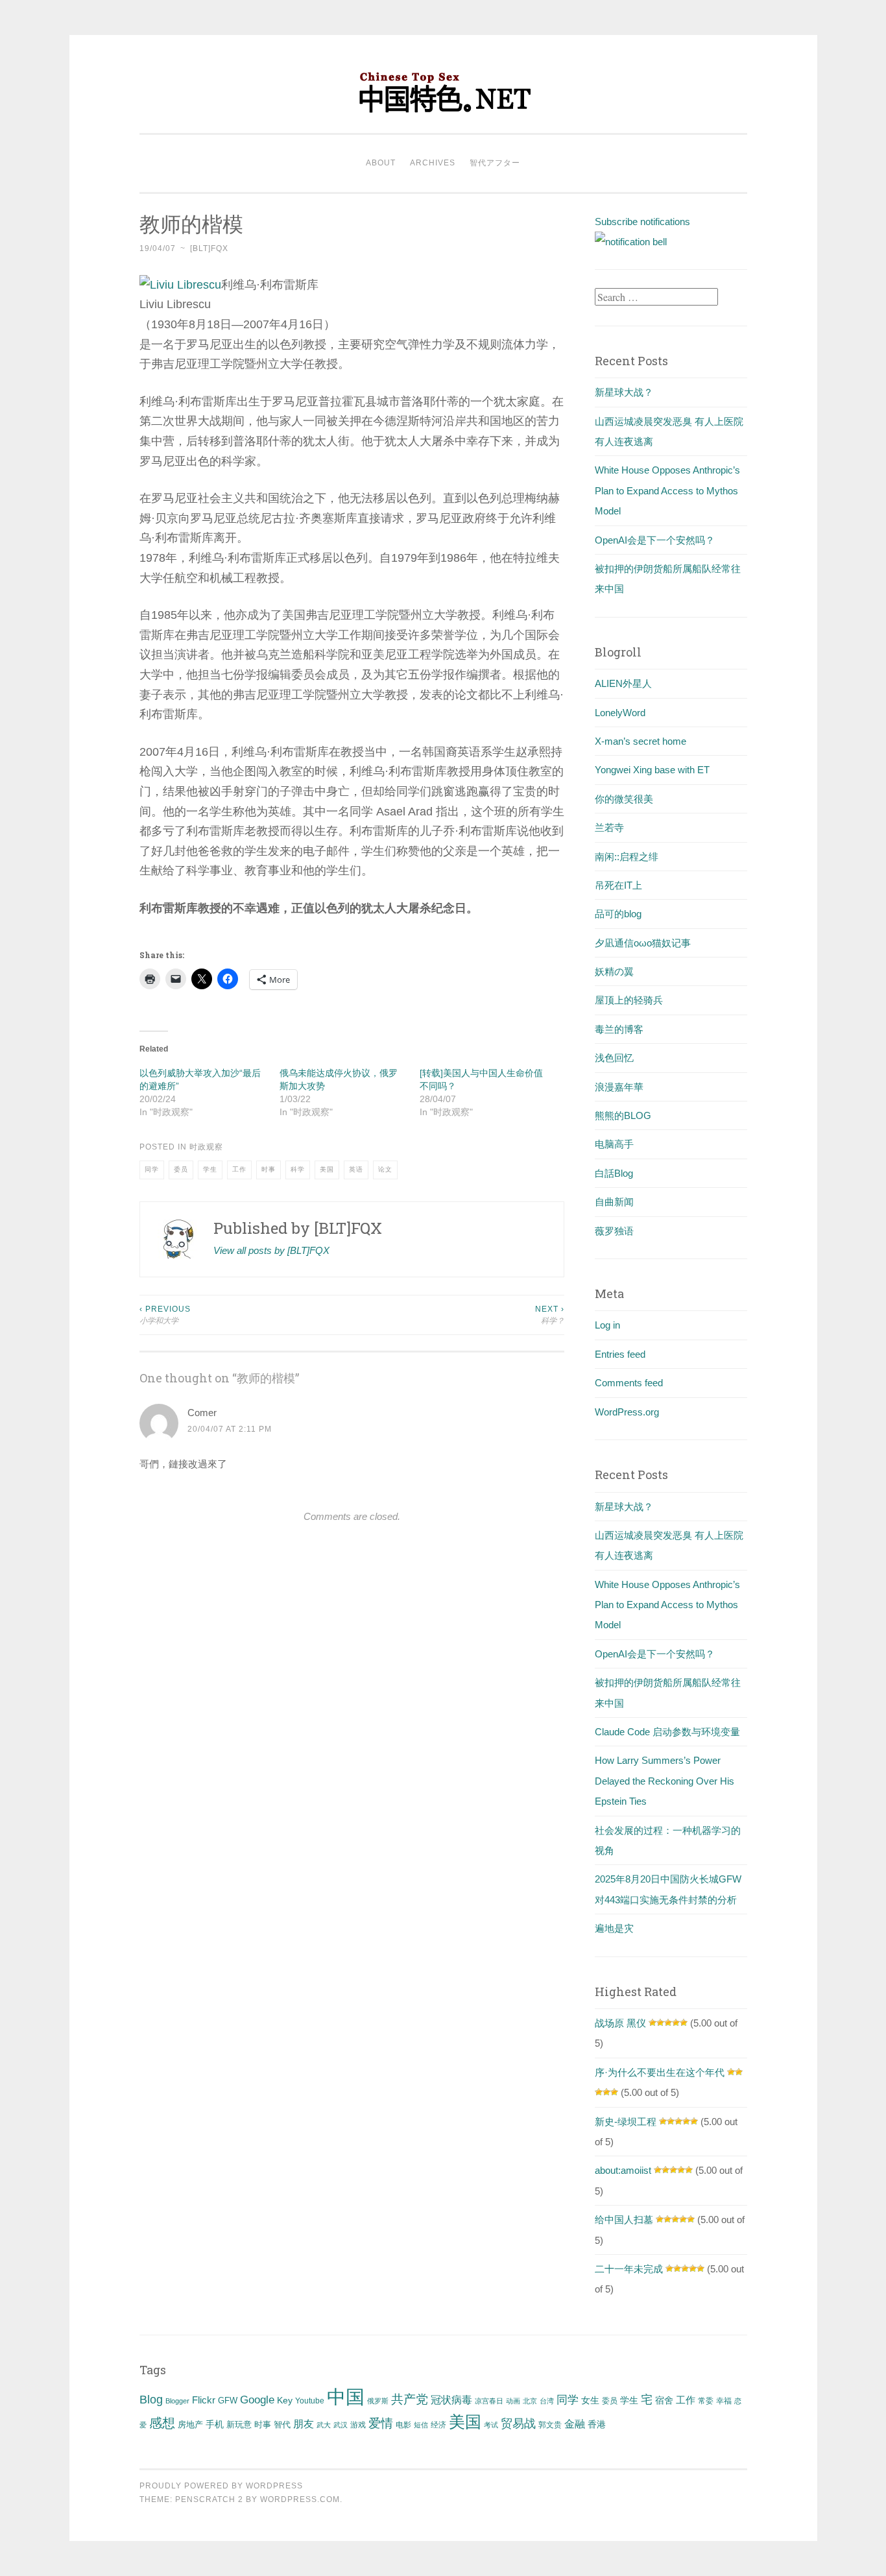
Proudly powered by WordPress (221, 2486)
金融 (575, 2424)
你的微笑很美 (624, 799)
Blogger (177, 2401)
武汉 (341, 2425)
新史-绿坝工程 (626, 2122)
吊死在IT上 (618, 885)
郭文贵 (550, 2425)
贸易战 (518, 2424)
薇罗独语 (614, 1231)
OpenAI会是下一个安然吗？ (655, 540)
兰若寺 (609, 827)
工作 (239, 1169)
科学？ (550, 1315)
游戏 (358, 2425)
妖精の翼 (614, 971)
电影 (403, 2425)
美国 (327, 1169)
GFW (228, 2401)
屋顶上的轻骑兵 (629, 1000)
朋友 (304, 2424)
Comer (202, 1413)
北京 (530, 2401)
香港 (597, 2424)
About (381, 163)
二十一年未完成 (629, 2269)
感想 (162, 2423)
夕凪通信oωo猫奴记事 (643, 943)
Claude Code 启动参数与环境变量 (667, 1732)
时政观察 (206, 1147)
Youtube (310, 2401)
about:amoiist (623, 2170)
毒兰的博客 (619, 1029)
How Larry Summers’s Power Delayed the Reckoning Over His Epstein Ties (664, 1781)
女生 (590, 2400)
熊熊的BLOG (623, 1115)
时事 (269, 1169)
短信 (421, 2425)
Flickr (204, 2400)
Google (257, 2400)
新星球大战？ (624, 392)
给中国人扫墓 (624, 2220)
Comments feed (629, 1383)
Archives (433, 163)
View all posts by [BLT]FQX (271, 1250)
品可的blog (618, 914)
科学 (298, 1169)
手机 (215, 2425)
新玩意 (239, 2425)
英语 (356, 1169)
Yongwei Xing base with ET (652, 770)
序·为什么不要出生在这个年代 (660, 2072)
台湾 (547, 2401)
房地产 (190, 2425)
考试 (491, 2425)
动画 (513, 2401)
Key (285, 2400)
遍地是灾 (614, 1928)
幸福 (724, 2401)
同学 (152, 1169)
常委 (706, 2401)
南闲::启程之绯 (627, 857)
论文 (385, 1169)
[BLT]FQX (209, 248)
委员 (181, 1169)
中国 (346, 2397)
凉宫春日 (489, 2401)
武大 (324, 2425)
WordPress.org (627, 1412)
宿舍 (664, 2400)
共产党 (410, 2399)
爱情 (381, 2423)
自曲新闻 (614, 1202)
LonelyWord (620, 713)
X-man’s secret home (641, 741)
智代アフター (495, 163)
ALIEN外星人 (623, 683)
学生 (210, 1169)
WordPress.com (300, 2499)
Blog (151, 2400)
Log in (607, 1325)
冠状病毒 (451, 2400)
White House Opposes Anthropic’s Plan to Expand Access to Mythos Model (667, 490)
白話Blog (614, 1173)
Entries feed (620, 1354)
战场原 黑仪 (620, 2023)
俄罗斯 (378, 2401)
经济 (438, 2425)
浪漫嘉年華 (619, 1087)
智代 (282, 2425)
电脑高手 (614, 1144)
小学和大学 (165, 1315)
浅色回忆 (614, 1058)
